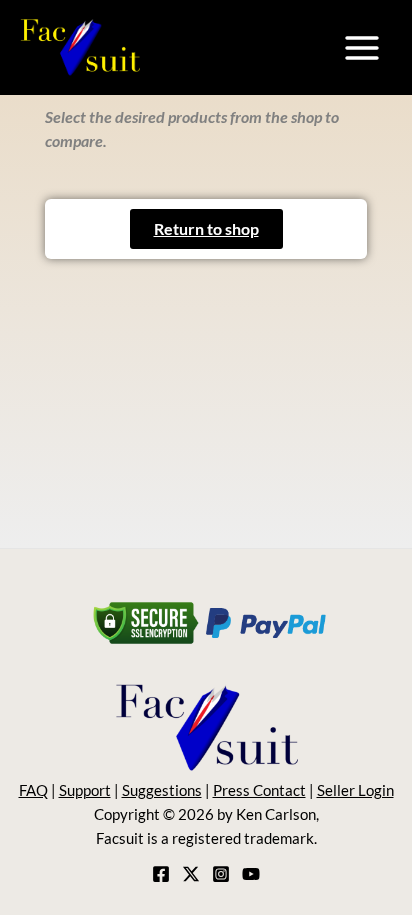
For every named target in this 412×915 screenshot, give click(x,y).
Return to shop (206, 228)
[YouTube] (251, 874)
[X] (191, 874)
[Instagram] (221, 874)
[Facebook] (161, 874)
